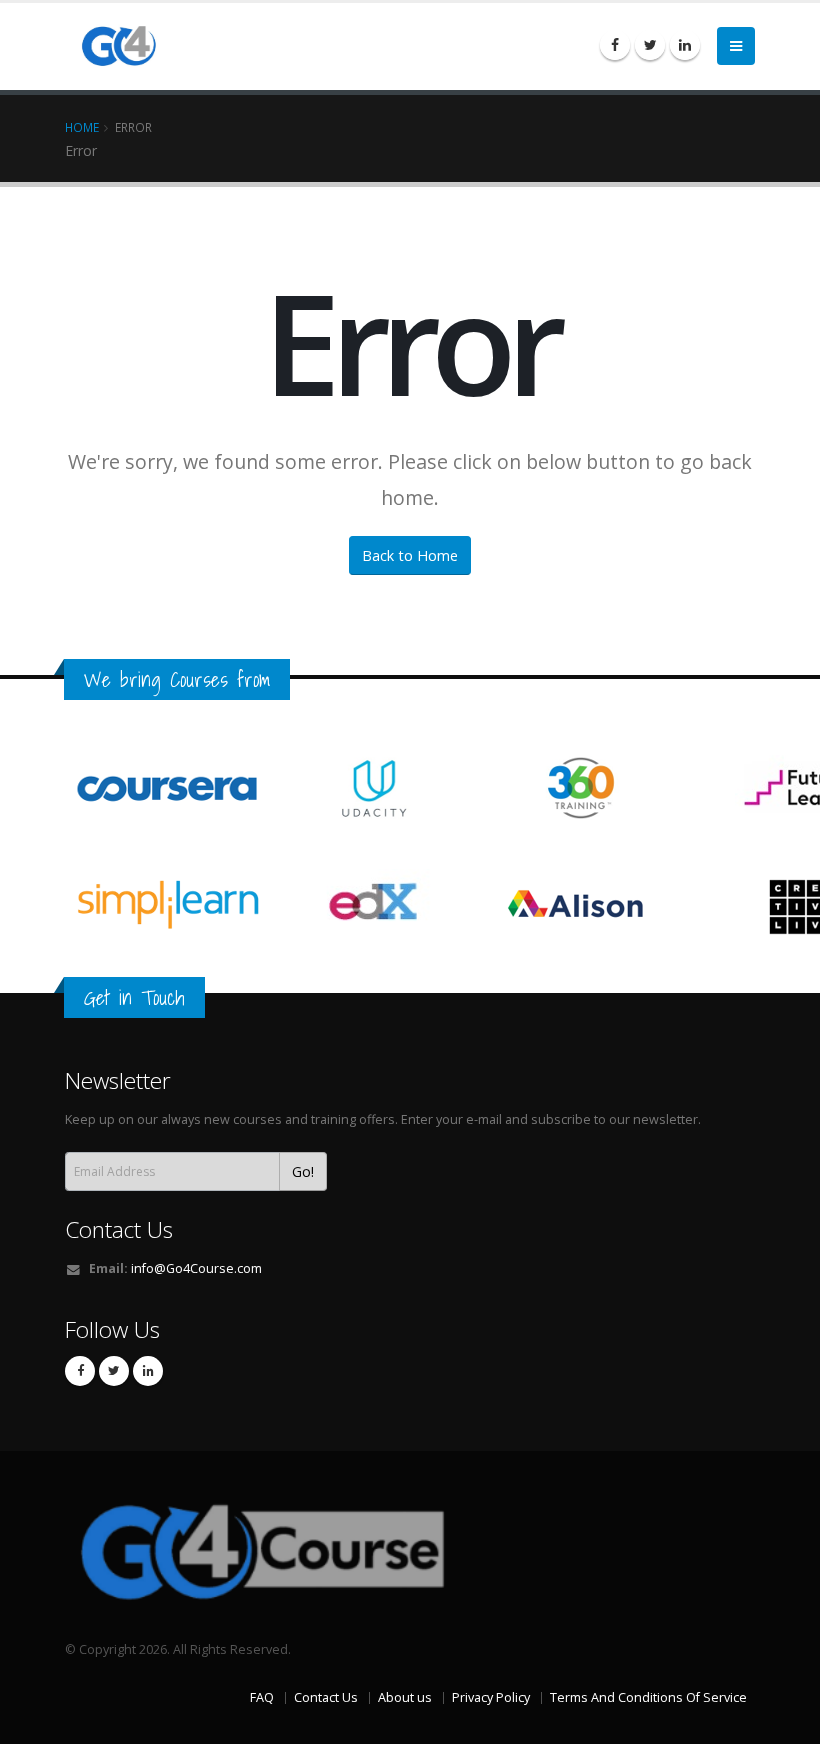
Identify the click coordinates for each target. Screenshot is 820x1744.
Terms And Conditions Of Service (648, 1697)
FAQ (262, 1697)
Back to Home (410, 555)
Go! (303, 1171)
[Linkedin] (685, 45)
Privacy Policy (491, 1697)
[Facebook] (615, 45)
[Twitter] (650, 45)
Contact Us (119, 1229)
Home (82, 127)
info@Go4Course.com (196, 1268)
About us (405, 1697)
